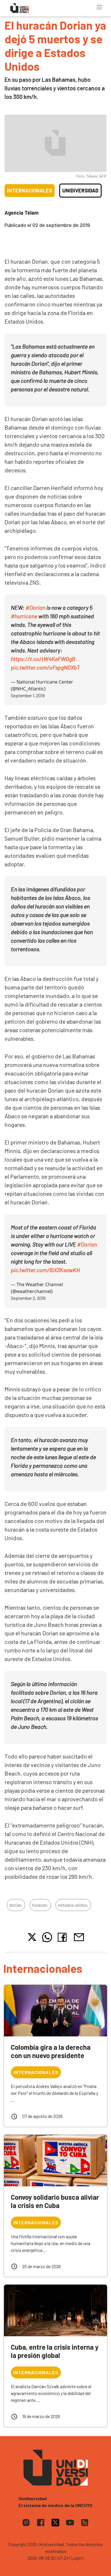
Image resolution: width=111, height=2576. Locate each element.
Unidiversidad (80, 190)
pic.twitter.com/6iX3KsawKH (45, 1270)
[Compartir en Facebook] (63, 1937)
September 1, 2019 (28, 695)
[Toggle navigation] (99, 7)
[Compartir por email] (79, 1936)
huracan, (40, 1905)
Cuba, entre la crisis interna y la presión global (55, 2351)
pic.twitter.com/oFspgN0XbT (45, 667)
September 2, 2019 (28, 1298)
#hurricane (24, 616)
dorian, (16, 1905)
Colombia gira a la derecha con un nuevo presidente (51, 2051)
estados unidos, (73, 1905)
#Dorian (35, 607)
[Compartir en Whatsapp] (47, 1937)
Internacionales (30, 190)
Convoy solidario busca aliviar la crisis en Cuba (55, 2201)
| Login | (77, 2558)
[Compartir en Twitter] (32, 1937)
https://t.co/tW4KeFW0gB (43, 659)
